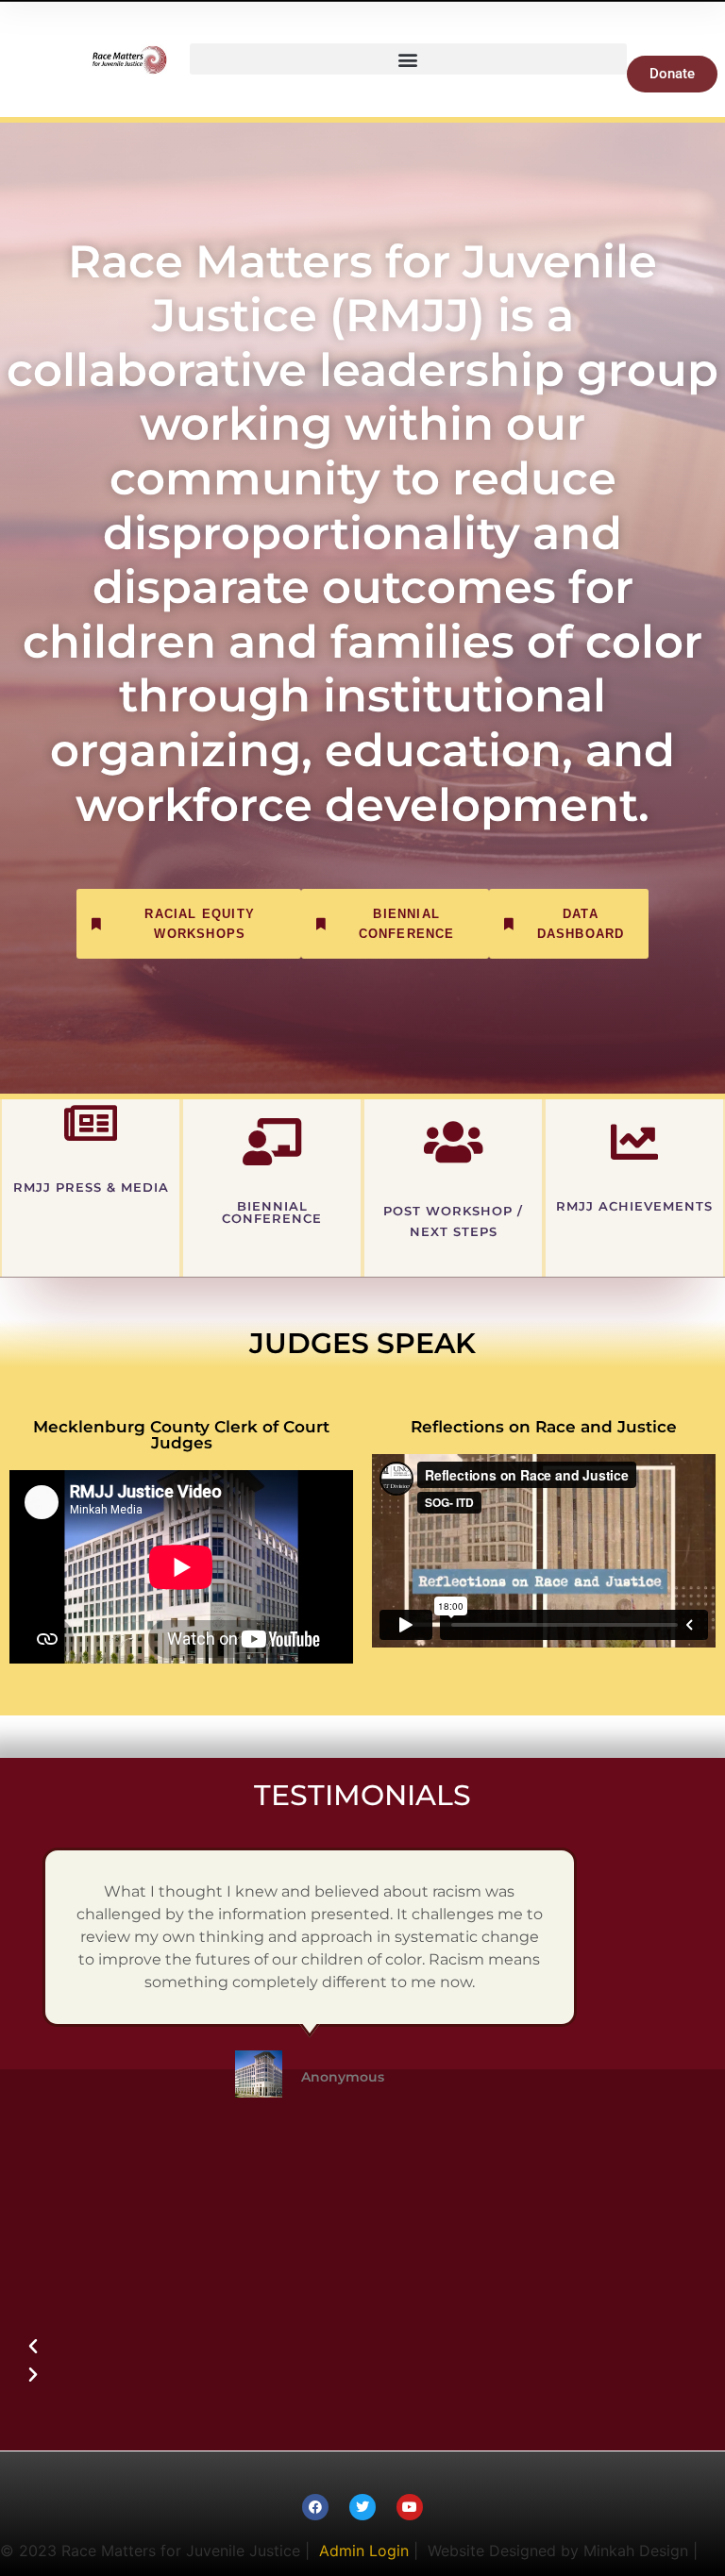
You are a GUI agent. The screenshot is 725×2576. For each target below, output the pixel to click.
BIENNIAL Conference (272, 1213)
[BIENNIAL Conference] (272, 1142)
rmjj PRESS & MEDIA (91, 1188)
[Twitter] (362, 2507)
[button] (408, 59)
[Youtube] (410, 2507)
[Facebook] (315, 2507)
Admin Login (364, 2551)
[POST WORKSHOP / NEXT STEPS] (453, 1142)
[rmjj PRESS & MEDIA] (91, 1123)
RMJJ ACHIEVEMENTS (634, 1206)
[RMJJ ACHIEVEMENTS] (634, 1142)
